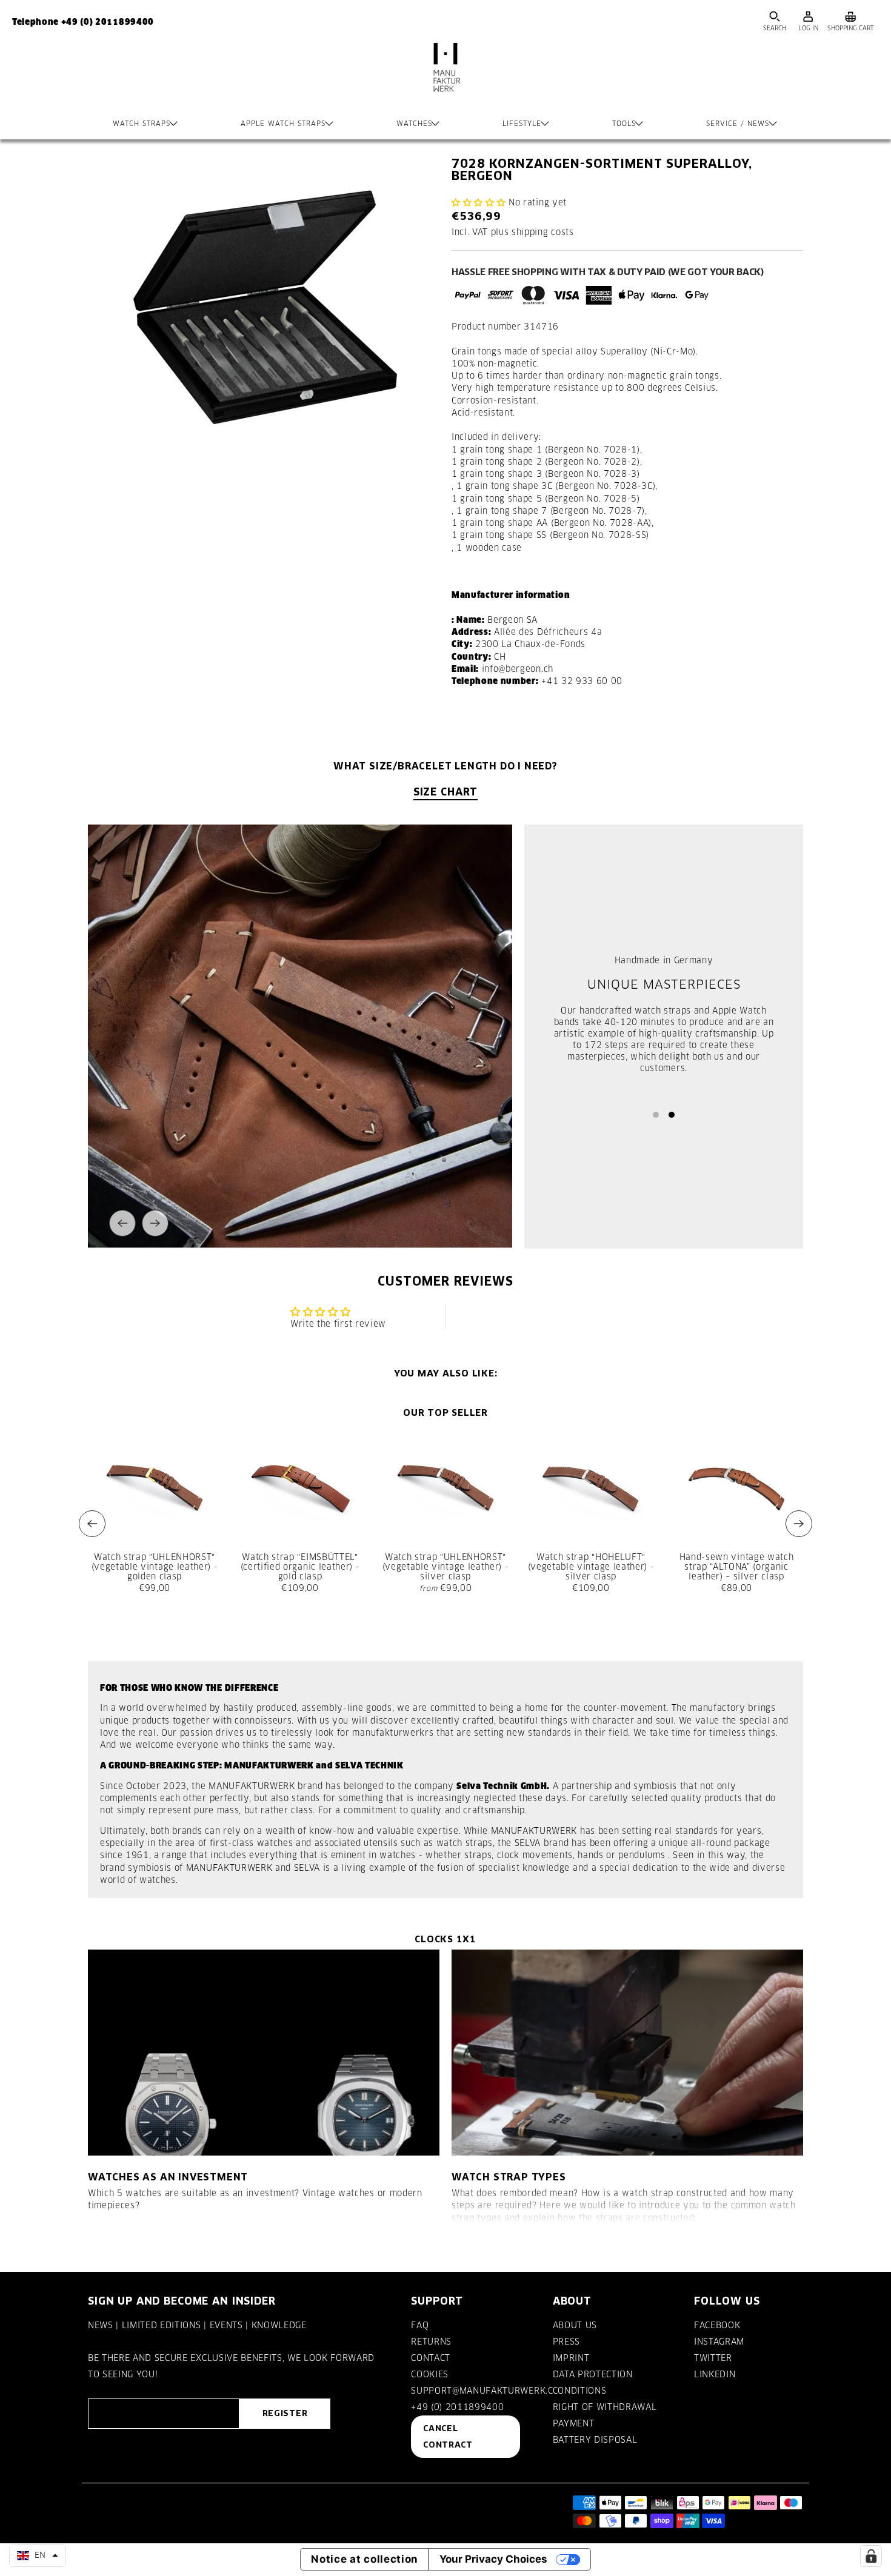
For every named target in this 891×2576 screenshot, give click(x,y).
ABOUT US (575, 2325)
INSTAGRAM (719, 2342)
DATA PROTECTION (593, 2374)
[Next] (155, 1223)
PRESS (566, 2342)
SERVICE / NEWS (738, 124)
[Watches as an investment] (264, 2053)
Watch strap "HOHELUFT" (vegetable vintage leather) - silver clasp (591, 1567)
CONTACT (431, 2358)
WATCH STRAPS (142, 124)
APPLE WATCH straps (283, 124)
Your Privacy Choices (493, 2559)
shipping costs (542, 232)
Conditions (580, 2391)
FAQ (420, 2325)
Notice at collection (365, 2559)
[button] (479, 202)
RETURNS (431, 2342)
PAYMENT (574, 2423)
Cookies (430, 2374)
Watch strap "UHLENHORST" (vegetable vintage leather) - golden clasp (155, 1567)
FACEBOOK (717, 2325)
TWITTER (713, 2358)
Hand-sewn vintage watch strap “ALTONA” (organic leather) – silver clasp (737, 1567)
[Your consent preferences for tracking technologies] (871, 2556)
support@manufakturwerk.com (489, 2391)
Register (285, 2413)
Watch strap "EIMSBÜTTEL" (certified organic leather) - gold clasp (300, 1567)
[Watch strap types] (627, 2053)
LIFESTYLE (522, 124)
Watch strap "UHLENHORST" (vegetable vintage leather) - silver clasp (446, 1567)
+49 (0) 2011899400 (457, 2407)
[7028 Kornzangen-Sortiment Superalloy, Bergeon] (264, 309)
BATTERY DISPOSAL (595, 2440)
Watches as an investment (168, 2177)
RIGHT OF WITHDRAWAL (605, 2407)
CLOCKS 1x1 (446, 1939)
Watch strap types (509, 2177)
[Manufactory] (446, 79)
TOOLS (624, 124)
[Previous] (122, 1223)
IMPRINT (571, 2358)
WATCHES (414, 124)
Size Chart (446, 792)
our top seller (446, 1412)
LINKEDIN (715, 2374)
